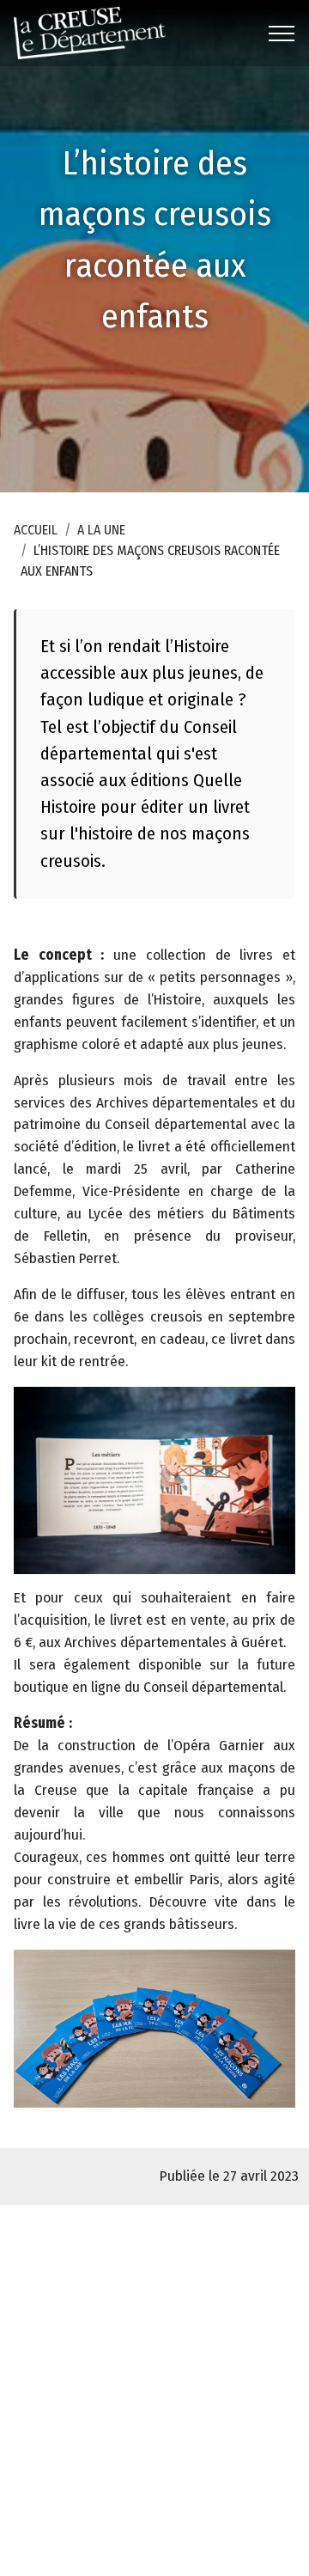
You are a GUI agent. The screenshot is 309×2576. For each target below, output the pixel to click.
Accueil (36, 530)
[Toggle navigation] (282, 34)
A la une (101, 530)
